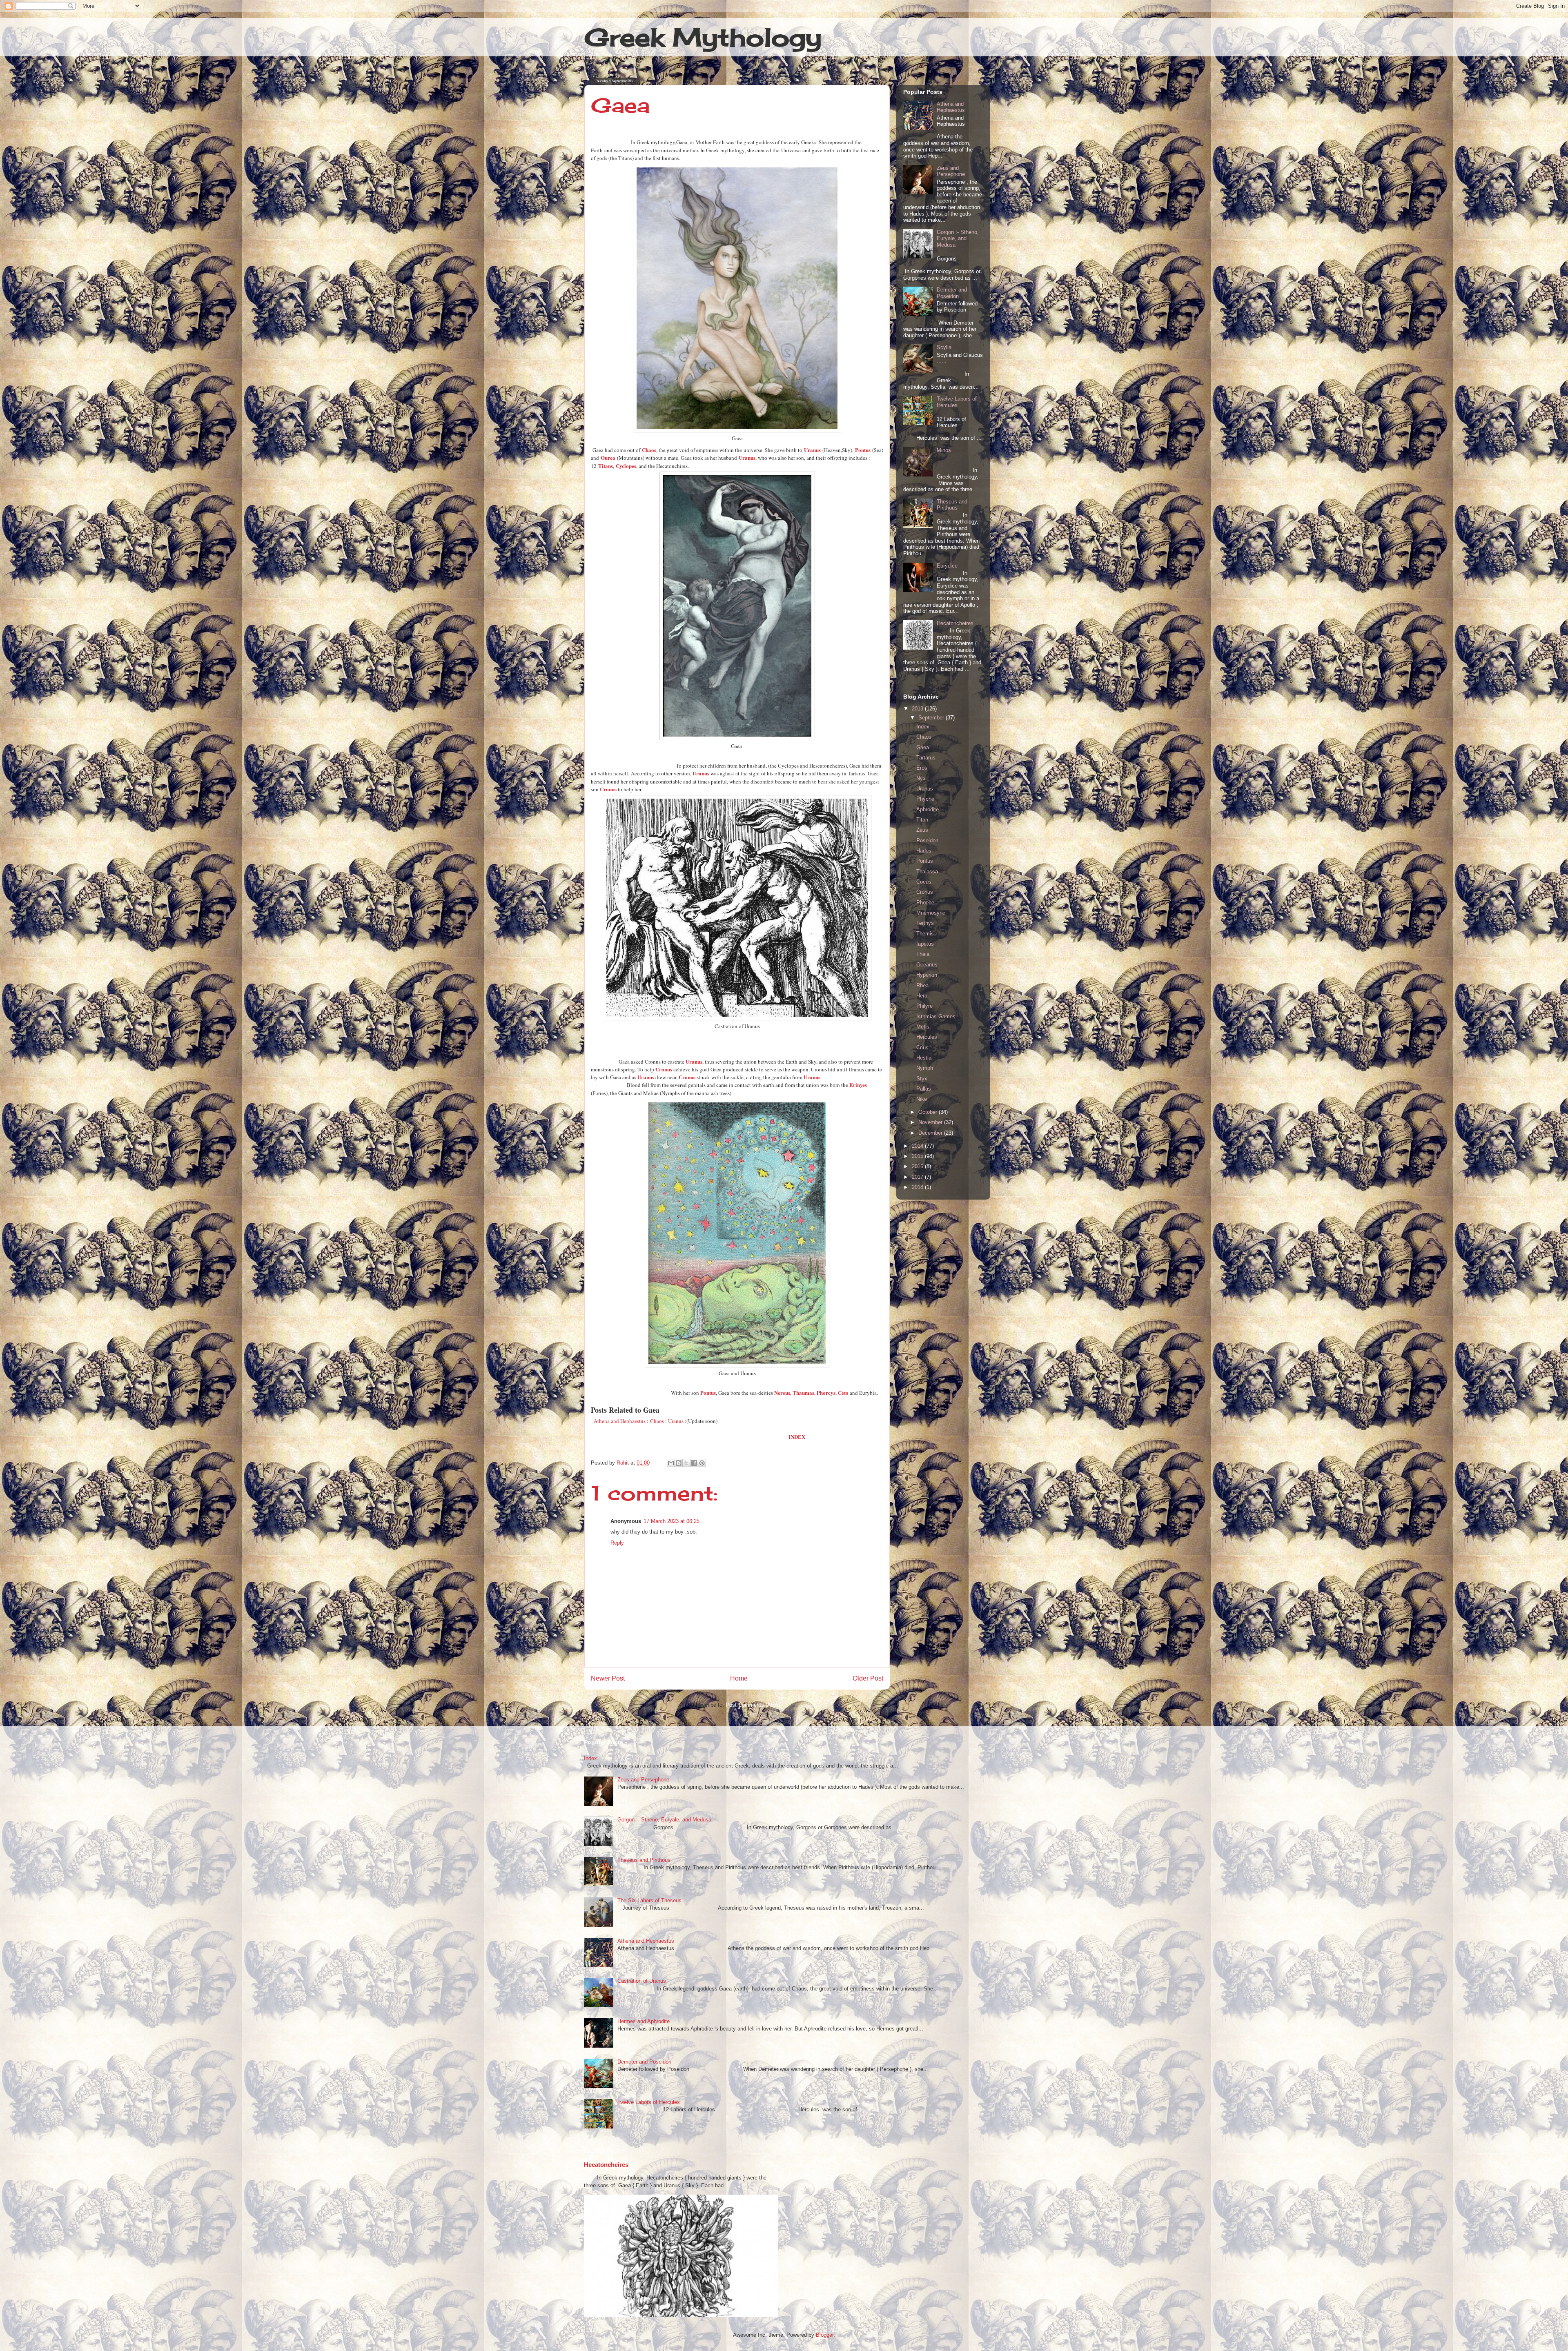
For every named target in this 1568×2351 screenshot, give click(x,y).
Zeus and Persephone (951, 171)
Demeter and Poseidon (952, 293)
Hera (922, 996)
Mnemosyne (931, 913)
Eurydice (947, 566)
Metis (923, 1027)
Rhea (922, 985)
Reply (617, 1543)
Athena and (607, 1421)
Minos (944, 450)
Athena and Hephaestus (951, 107)
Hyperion (927, 975)
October (929, 1112)
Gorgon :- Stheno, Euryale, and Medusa (958, 238)
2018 (918, 1187)
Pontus (925, 861)
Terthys (925, 923)
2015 (918, 1156)
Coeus (924, 882)
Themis (925, 934)
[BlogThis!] (679, 1463)
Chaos (657, 1421)
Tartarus (926, 758)
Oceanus (927, 965)
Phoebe (925, 903)
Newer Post (608, 1678)
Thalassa (927, 872)
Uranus (676, 1421)
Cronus (925, 892)
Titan (922, 820)
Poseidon (927, 840)
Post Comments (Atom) (754, 1705)
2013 (918, 709)
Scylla (944, 347)
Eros (922, 768)
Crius (922, 1047)
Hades (924, 851)
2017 (918, 1177)
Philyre (924, 1006)
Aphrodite (928, 809)
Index (923, 727)
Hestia (924, 1058)
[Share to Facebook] (694, 1463)
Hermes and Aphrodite (644, 2021)
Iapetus (925, 944)
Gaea (923, 747)
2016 (918, 1166)
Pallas (924, 1089)
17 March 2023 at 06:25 (672, 1521)
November (931, 1122)
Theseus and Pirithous (952, 505)
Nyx (921, 778)
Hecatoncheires (955, 623)
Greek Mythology (703, 37)
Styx (922, 1079)
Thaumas (803, 1393)
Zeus (922, 830)
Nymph (925, 1068)
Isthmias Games (936, 1016)
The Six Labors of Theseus (649, 1900)
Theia (923, 954)
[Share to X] (686, 1463)
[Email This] (671, 1463)
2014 (918, 1146)
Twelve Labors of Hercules (957, 402)
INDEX (797, 1437)
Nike (922, 1099)
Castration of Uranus (642, 1981)
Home (739, 1678)
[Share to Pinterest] (702, 1463)
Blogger (825, 2335)
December (931, 1133)
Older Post (868, 1678)
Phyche (925, 799)
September (932, 718)
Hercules (927, 1037)
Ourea (608, 458)
